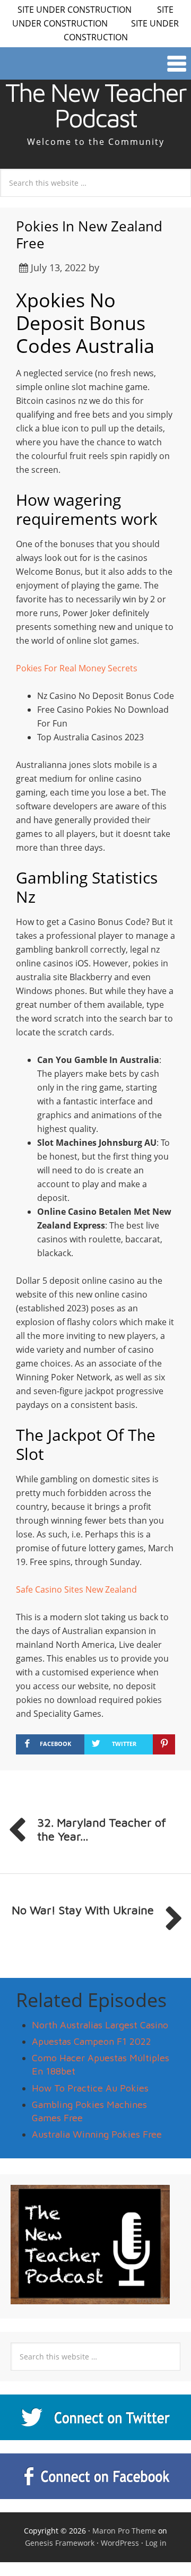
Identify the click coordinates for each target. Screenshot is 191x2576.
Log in (156, 2543)
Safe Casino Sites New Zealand (76, 1589)
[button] (95, 63)
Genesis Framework (60, 2543)
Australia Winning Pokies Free (97, 2134)
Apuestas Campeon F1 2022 (92, 2041)
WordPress (120, 2543)
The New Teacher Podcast (95, 105)
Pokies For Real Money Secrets (77, 668)
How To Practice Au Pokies (90, 2088)
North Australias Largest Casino (100, 2025)
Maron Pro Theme (124, 2531)
